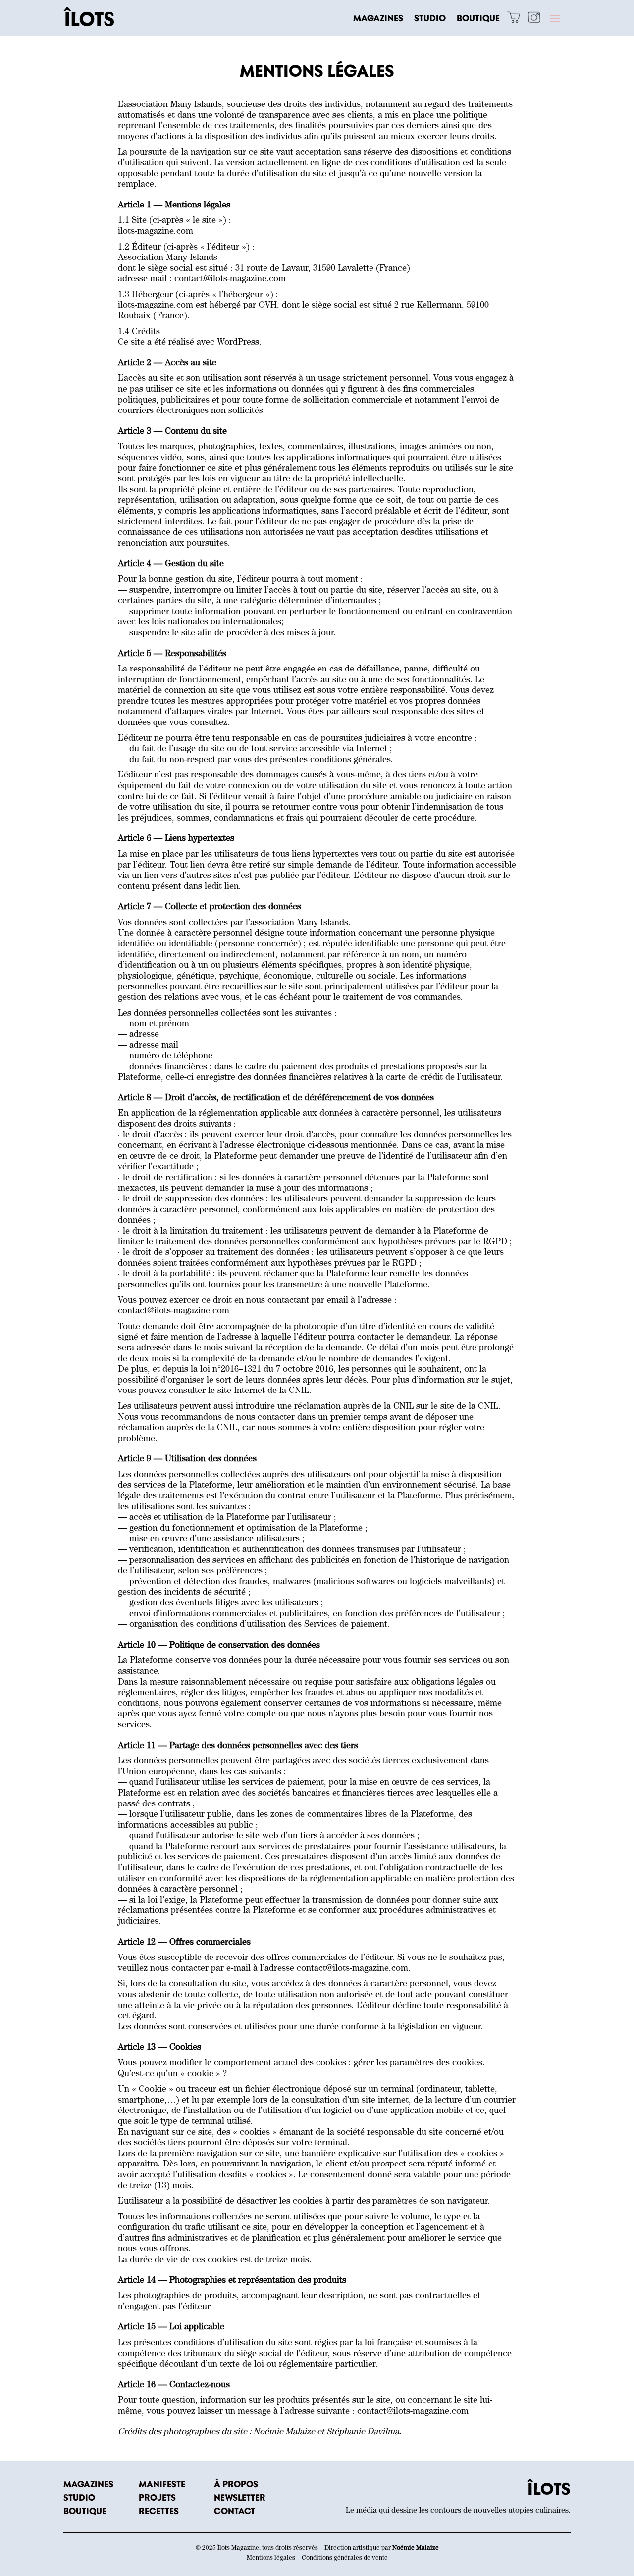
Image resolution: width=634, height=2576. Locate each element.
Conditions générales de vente (345, 2558)
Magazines (378, 19)
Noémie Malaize (416, 2549)
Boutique (478, 19)
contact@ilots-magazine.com (230, 280)
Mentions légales (271, 2558)
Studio (430, 19)
